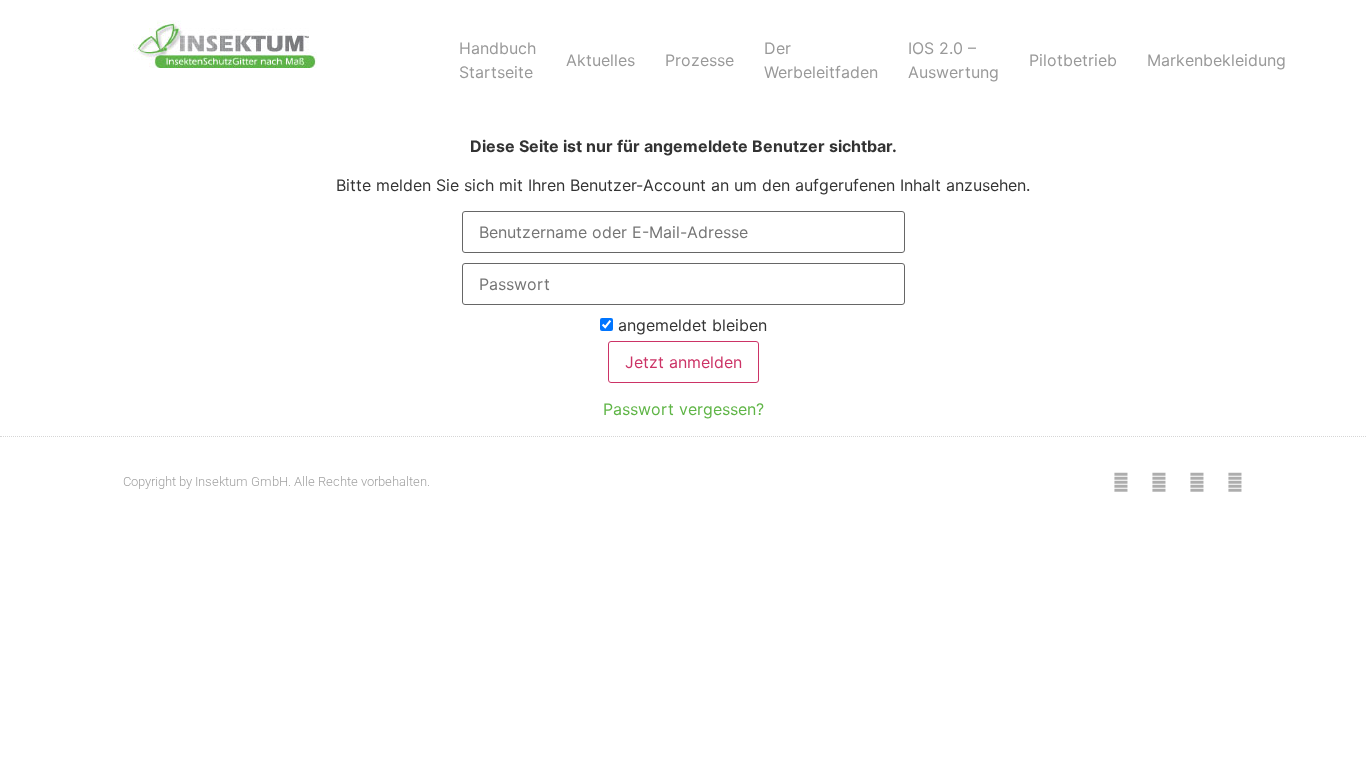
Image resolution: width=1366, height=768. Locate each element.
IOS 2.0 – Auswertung (953, 60)
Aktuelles (600, 60)
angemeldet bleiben (690, 326)
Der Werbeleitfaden (821, 60)
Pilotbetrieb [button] (1073, 60)
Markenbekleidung (1216, 60)
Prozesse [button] (699, 60)
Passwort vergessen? (683, 409)
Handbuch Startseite (497, 60)
